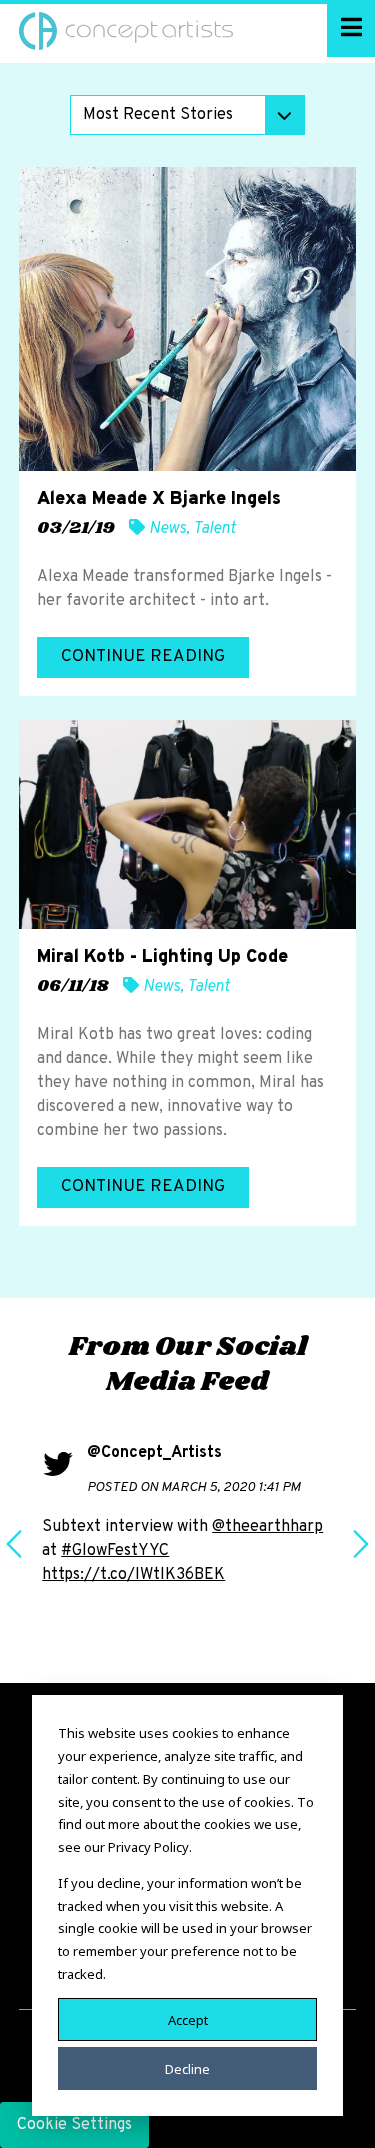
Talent (214, 529)
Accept (188, 2019)
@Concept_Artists (154, 1453)
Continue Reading (143, 657)
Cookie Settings (74, 2125)
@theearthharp (267, 1527)
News (167, 529)
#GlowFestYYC (115, 1551)
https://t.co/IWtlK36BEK (133, 1575)
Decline (187, 2068)
